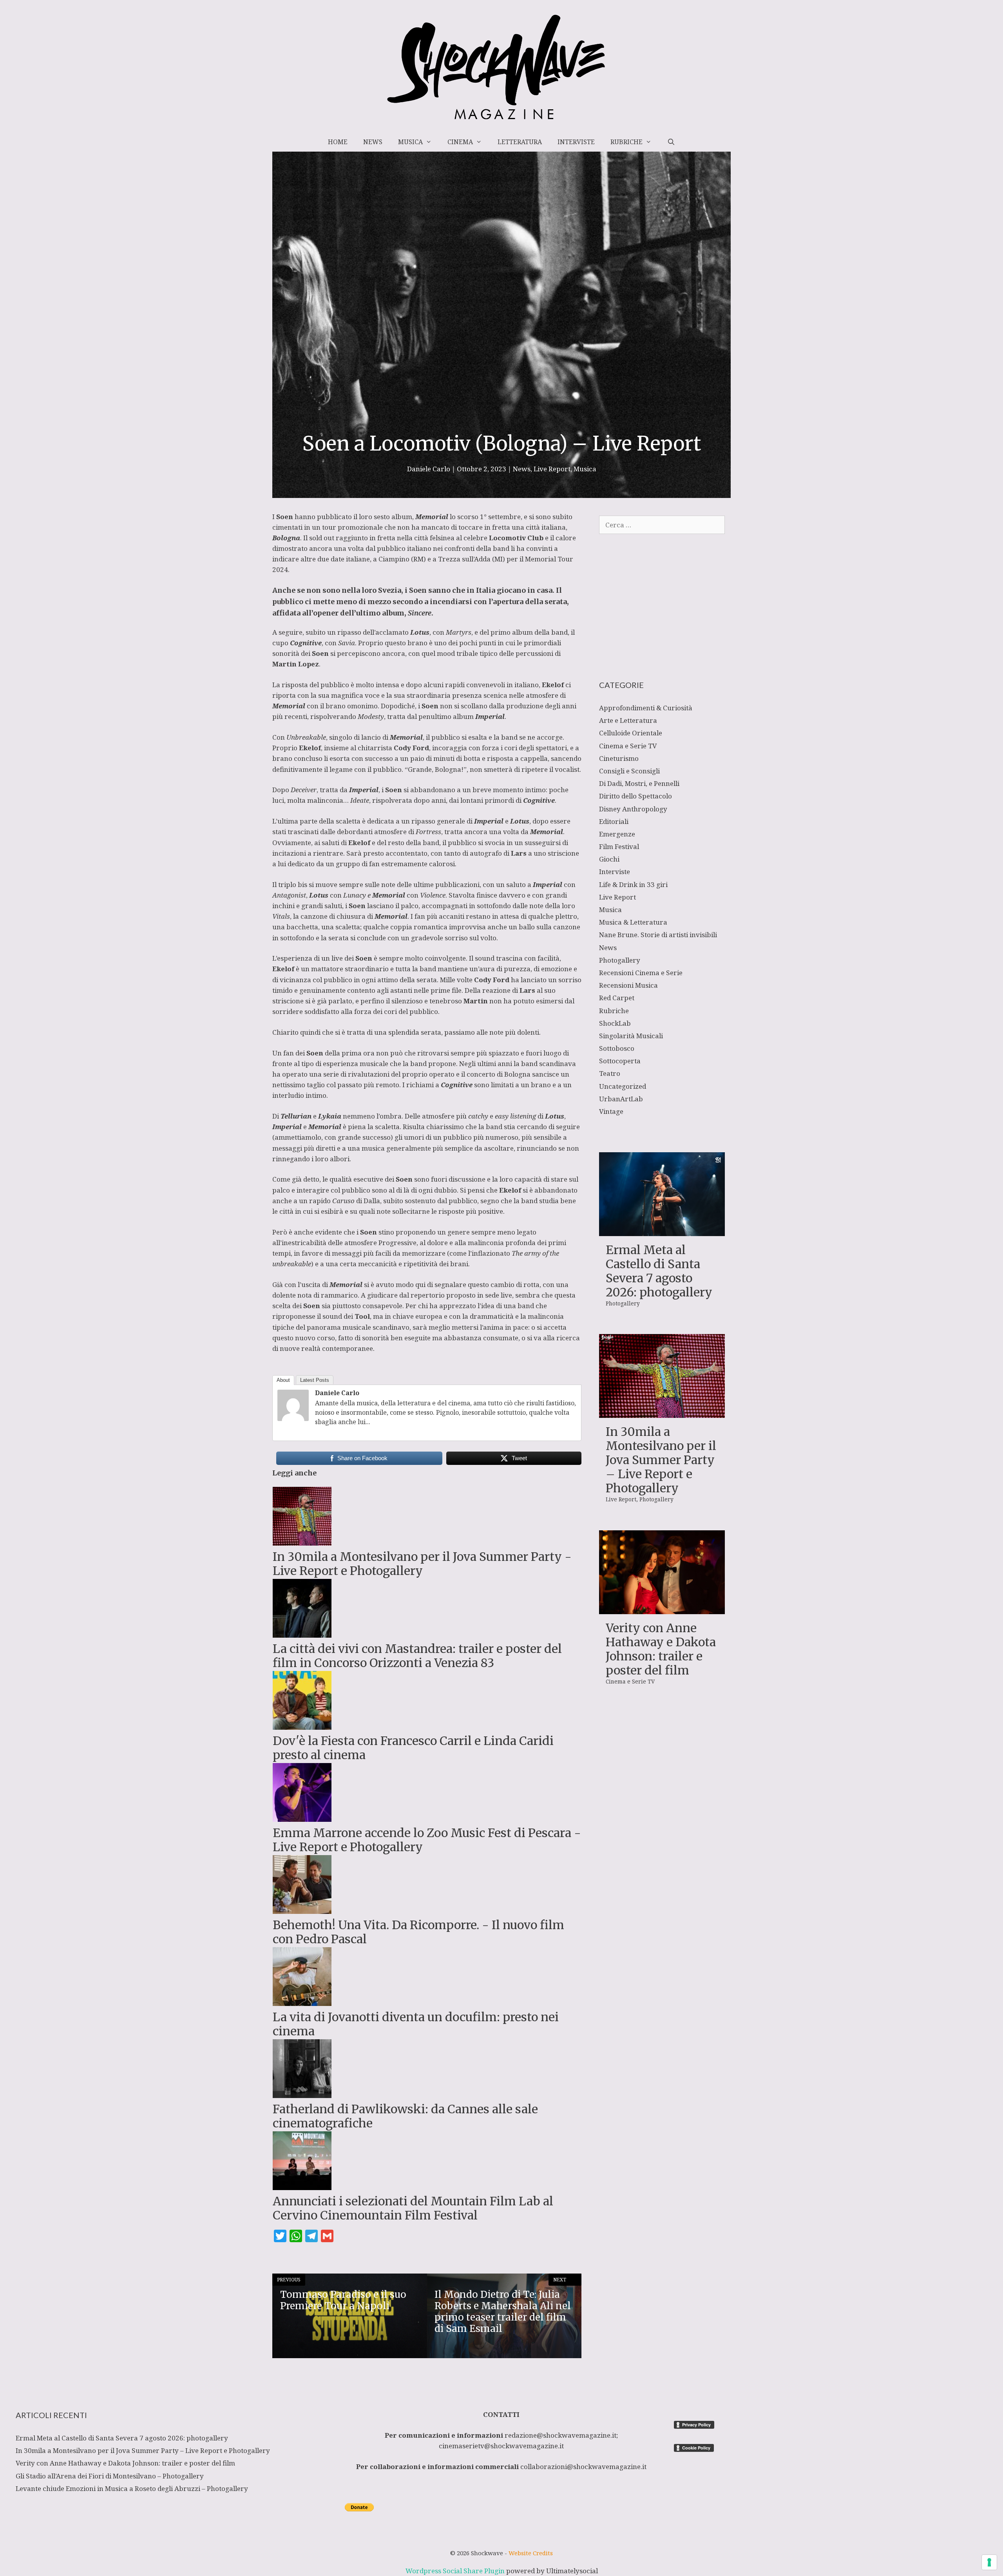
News (373, 142)
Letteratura (520, 142)
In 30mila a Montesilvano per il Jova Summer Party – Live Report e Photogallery (661, 1460)
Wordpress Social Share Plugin (456, 2571)
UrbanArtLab (621, 1099)
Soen (430, 706)
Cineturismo (619, 758)
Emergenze (617, 834)
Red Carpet (617, 998)
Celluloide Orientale (631, 733)
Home (338, 142)
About (283, 1380)
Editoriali (614, 821)
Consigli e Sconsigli (629, 771)
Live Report (552, 469)
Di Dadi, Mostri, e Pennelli (639, 783)
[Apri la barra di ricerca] (671, 142)
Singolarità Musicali (631, 1036)
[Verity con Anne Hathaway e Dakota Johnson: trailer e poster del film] (662, 1609)
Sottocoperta (620, 1061)
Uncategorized (623, 1086)
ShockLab (615, 1023)
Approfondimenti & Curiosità (646, 708)
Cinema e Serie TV (628, 746)
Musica (410, 142)
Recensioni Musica (628, 985)
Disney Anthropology (633, 809)
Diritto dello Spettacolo (635, 796)
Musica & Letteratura (633, 922)
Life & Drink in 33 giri (633, 884)
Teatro (610, 1073)
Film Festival (619, 846)
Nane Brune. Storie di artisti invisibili (658, 935)
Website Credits (531, 2553)
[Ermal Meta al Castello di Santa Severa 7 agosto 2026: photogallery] (662, 1230)
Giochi (609, 859)
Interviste (576, 142)
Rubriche (626, 142)
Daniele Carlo (337, 1393)
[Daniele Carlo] (293, 1418)
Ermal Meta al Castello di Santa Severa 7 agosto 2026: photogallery (659, 1271)
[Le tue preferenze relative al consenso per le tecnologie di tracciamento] (989, 2562)
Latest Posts (315, 1380)
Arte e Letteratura (628, 720)
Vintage (611, 1111)
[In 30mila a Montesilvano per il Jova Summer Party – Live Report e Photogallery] (662, 1413)
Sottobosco (617, 1048)
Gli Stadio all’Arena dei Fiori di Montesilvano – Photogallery (110, 2476)
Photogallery (620, 960)
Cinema (460, 142)
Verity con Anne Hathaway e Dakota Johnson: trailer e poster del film (661, 1649)
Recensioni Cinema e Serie (641, 973)
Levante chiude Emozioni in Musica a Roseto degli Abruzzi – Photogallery (132, 2488)
